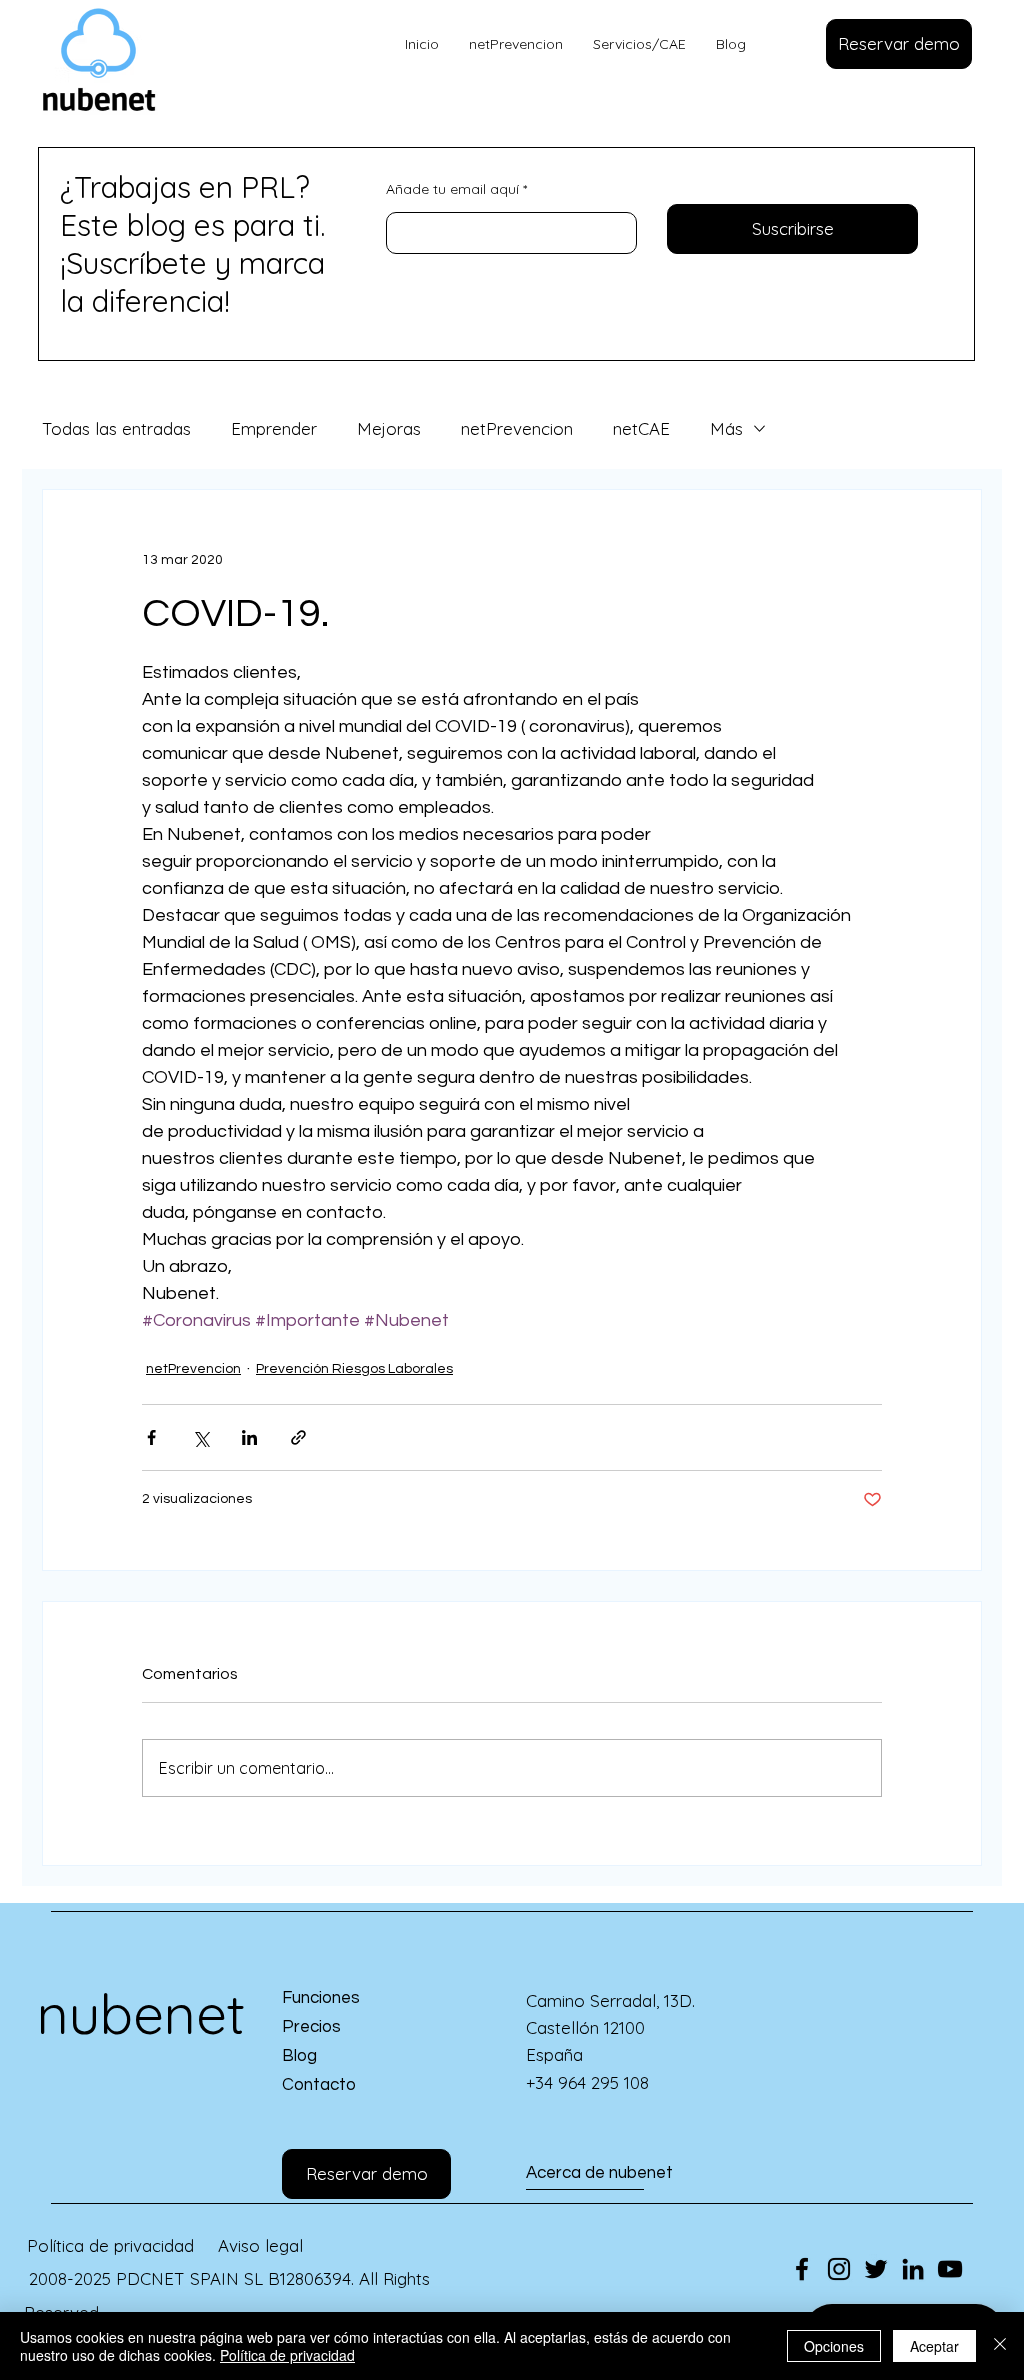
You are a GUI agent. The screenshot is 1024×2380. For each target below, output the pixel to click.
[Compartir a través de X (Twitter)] (200, 1437)
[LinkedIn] (913, 2269)
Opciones (834, 2346)
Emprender (274, 428)
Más (726, 428)
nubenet (141, 2013)
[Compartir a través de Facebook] (151, 1437)
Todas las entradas (116, 428)
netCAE (641, 428)
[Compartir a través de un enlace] (298, 1437)
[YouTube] (950, 2269)
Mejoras (389, 428)
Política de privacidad (287, 2355)
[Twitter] (876, 2269)
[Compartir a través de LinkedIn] (249, 1437)
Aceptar (934, 2346)
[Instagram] (839, 2269)
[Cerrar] (1000, 2346)
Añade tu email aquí (452, 189)
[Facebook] (802, 2269)
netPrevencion (517, 428)
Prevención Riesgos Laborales (354, 1369)
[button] (899, 44)
